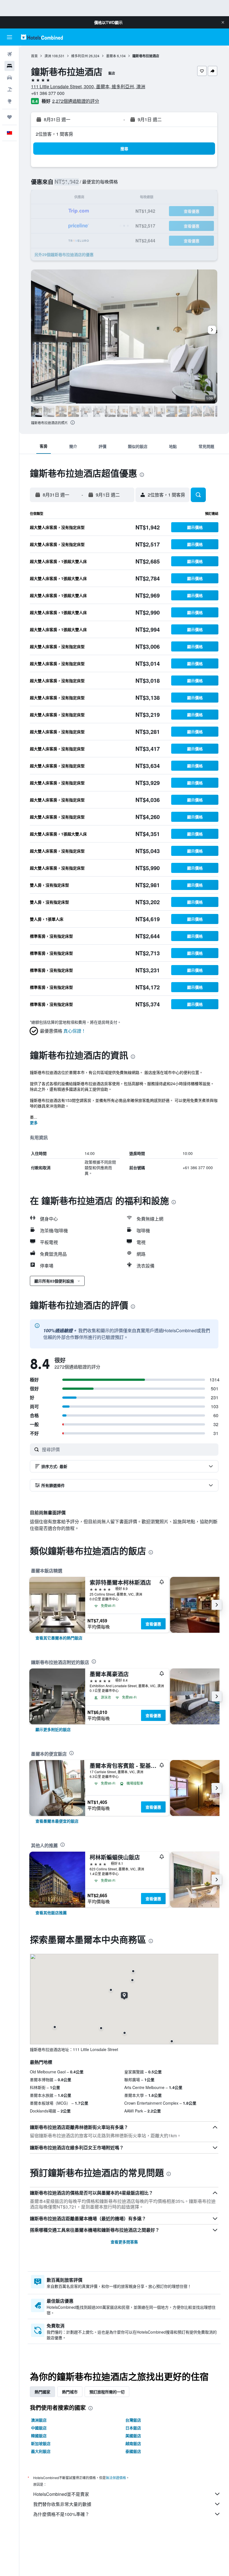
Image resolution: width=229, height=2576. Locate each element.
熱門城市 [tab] (70, 2392)
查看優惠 (153, 1624)
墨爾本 (111, 56)
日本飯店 (133, 2428)
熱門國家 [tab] (42, 2392)
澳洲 (48, 56)
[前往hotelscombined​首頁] (42, 37)
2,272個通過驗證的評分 (76, 101)
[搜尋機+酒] (9, 89)
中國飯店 (39, 2428)
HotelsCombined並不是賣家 (61, 2494)
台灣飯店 (133, 2420)
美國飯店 (133, 2436)
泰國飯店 (133, 2451)
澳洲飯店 (39, 2420)
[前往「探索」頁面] (9, 101)
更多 (34, 1123)
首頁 (34, 56)
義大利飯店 (41, 2451)
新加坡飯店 (41, 2443)
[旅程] (9, 117)
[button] (223, 22)
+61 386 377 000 (48, 93)
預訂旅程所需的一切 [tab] (107, 2392)
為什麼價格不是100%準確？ (61, 2514)
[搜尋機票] (9, 54)
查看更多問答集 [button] (124, 2242)
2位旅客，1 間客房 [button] (54, 134)
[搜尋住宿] (9, 66)
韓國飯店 (39, 2436)
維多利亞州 (80, 56)
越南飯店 (133, 2443)
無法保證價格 (116, 2478)
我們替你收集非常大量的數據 (62, 2504)
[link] (59, 1638)
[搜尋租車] (9, 78)
